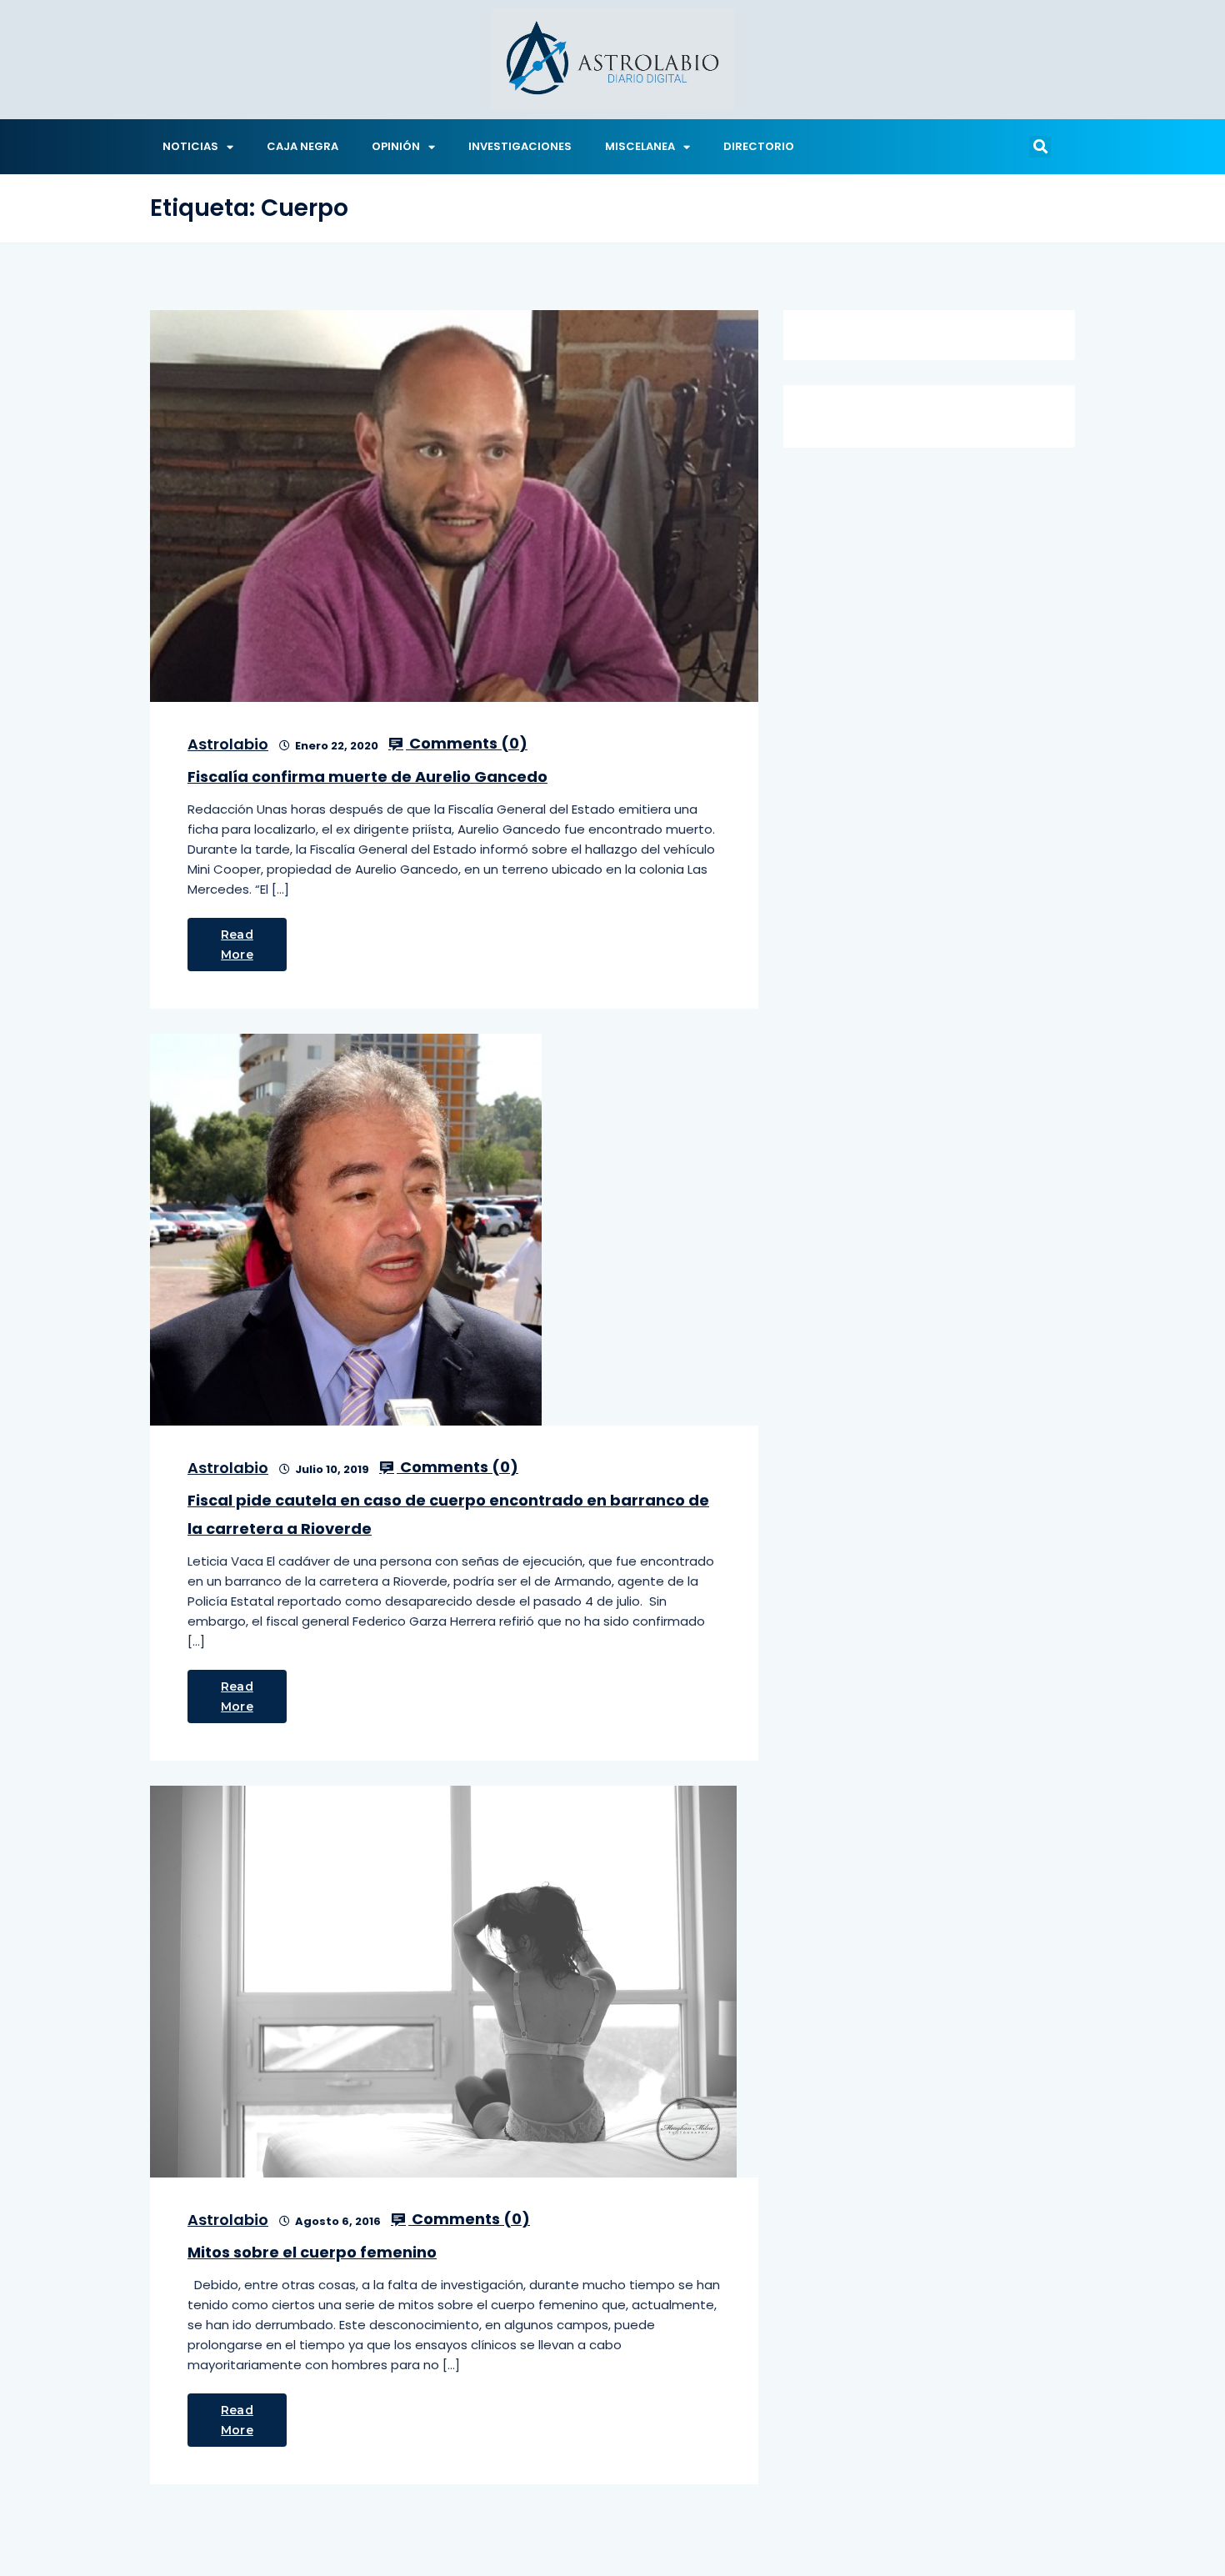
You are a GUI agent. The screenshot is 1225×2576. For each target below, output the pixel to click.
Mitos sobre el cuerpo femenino (312, 2252)
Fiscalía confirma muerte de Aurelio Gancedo (367, 777)
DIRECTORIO (759, 146)
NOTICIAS (190, 146)
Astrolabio (228, 744)
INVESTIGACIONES (520, 146)
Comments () (467, 744)
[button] (1040, 147)
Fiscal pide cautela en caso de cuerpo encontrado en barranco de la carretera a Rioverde (448, 1514)
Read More (237, 945)
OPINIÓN (396, 146)
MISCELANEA (640, 146)
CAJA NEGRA (302, 146)
